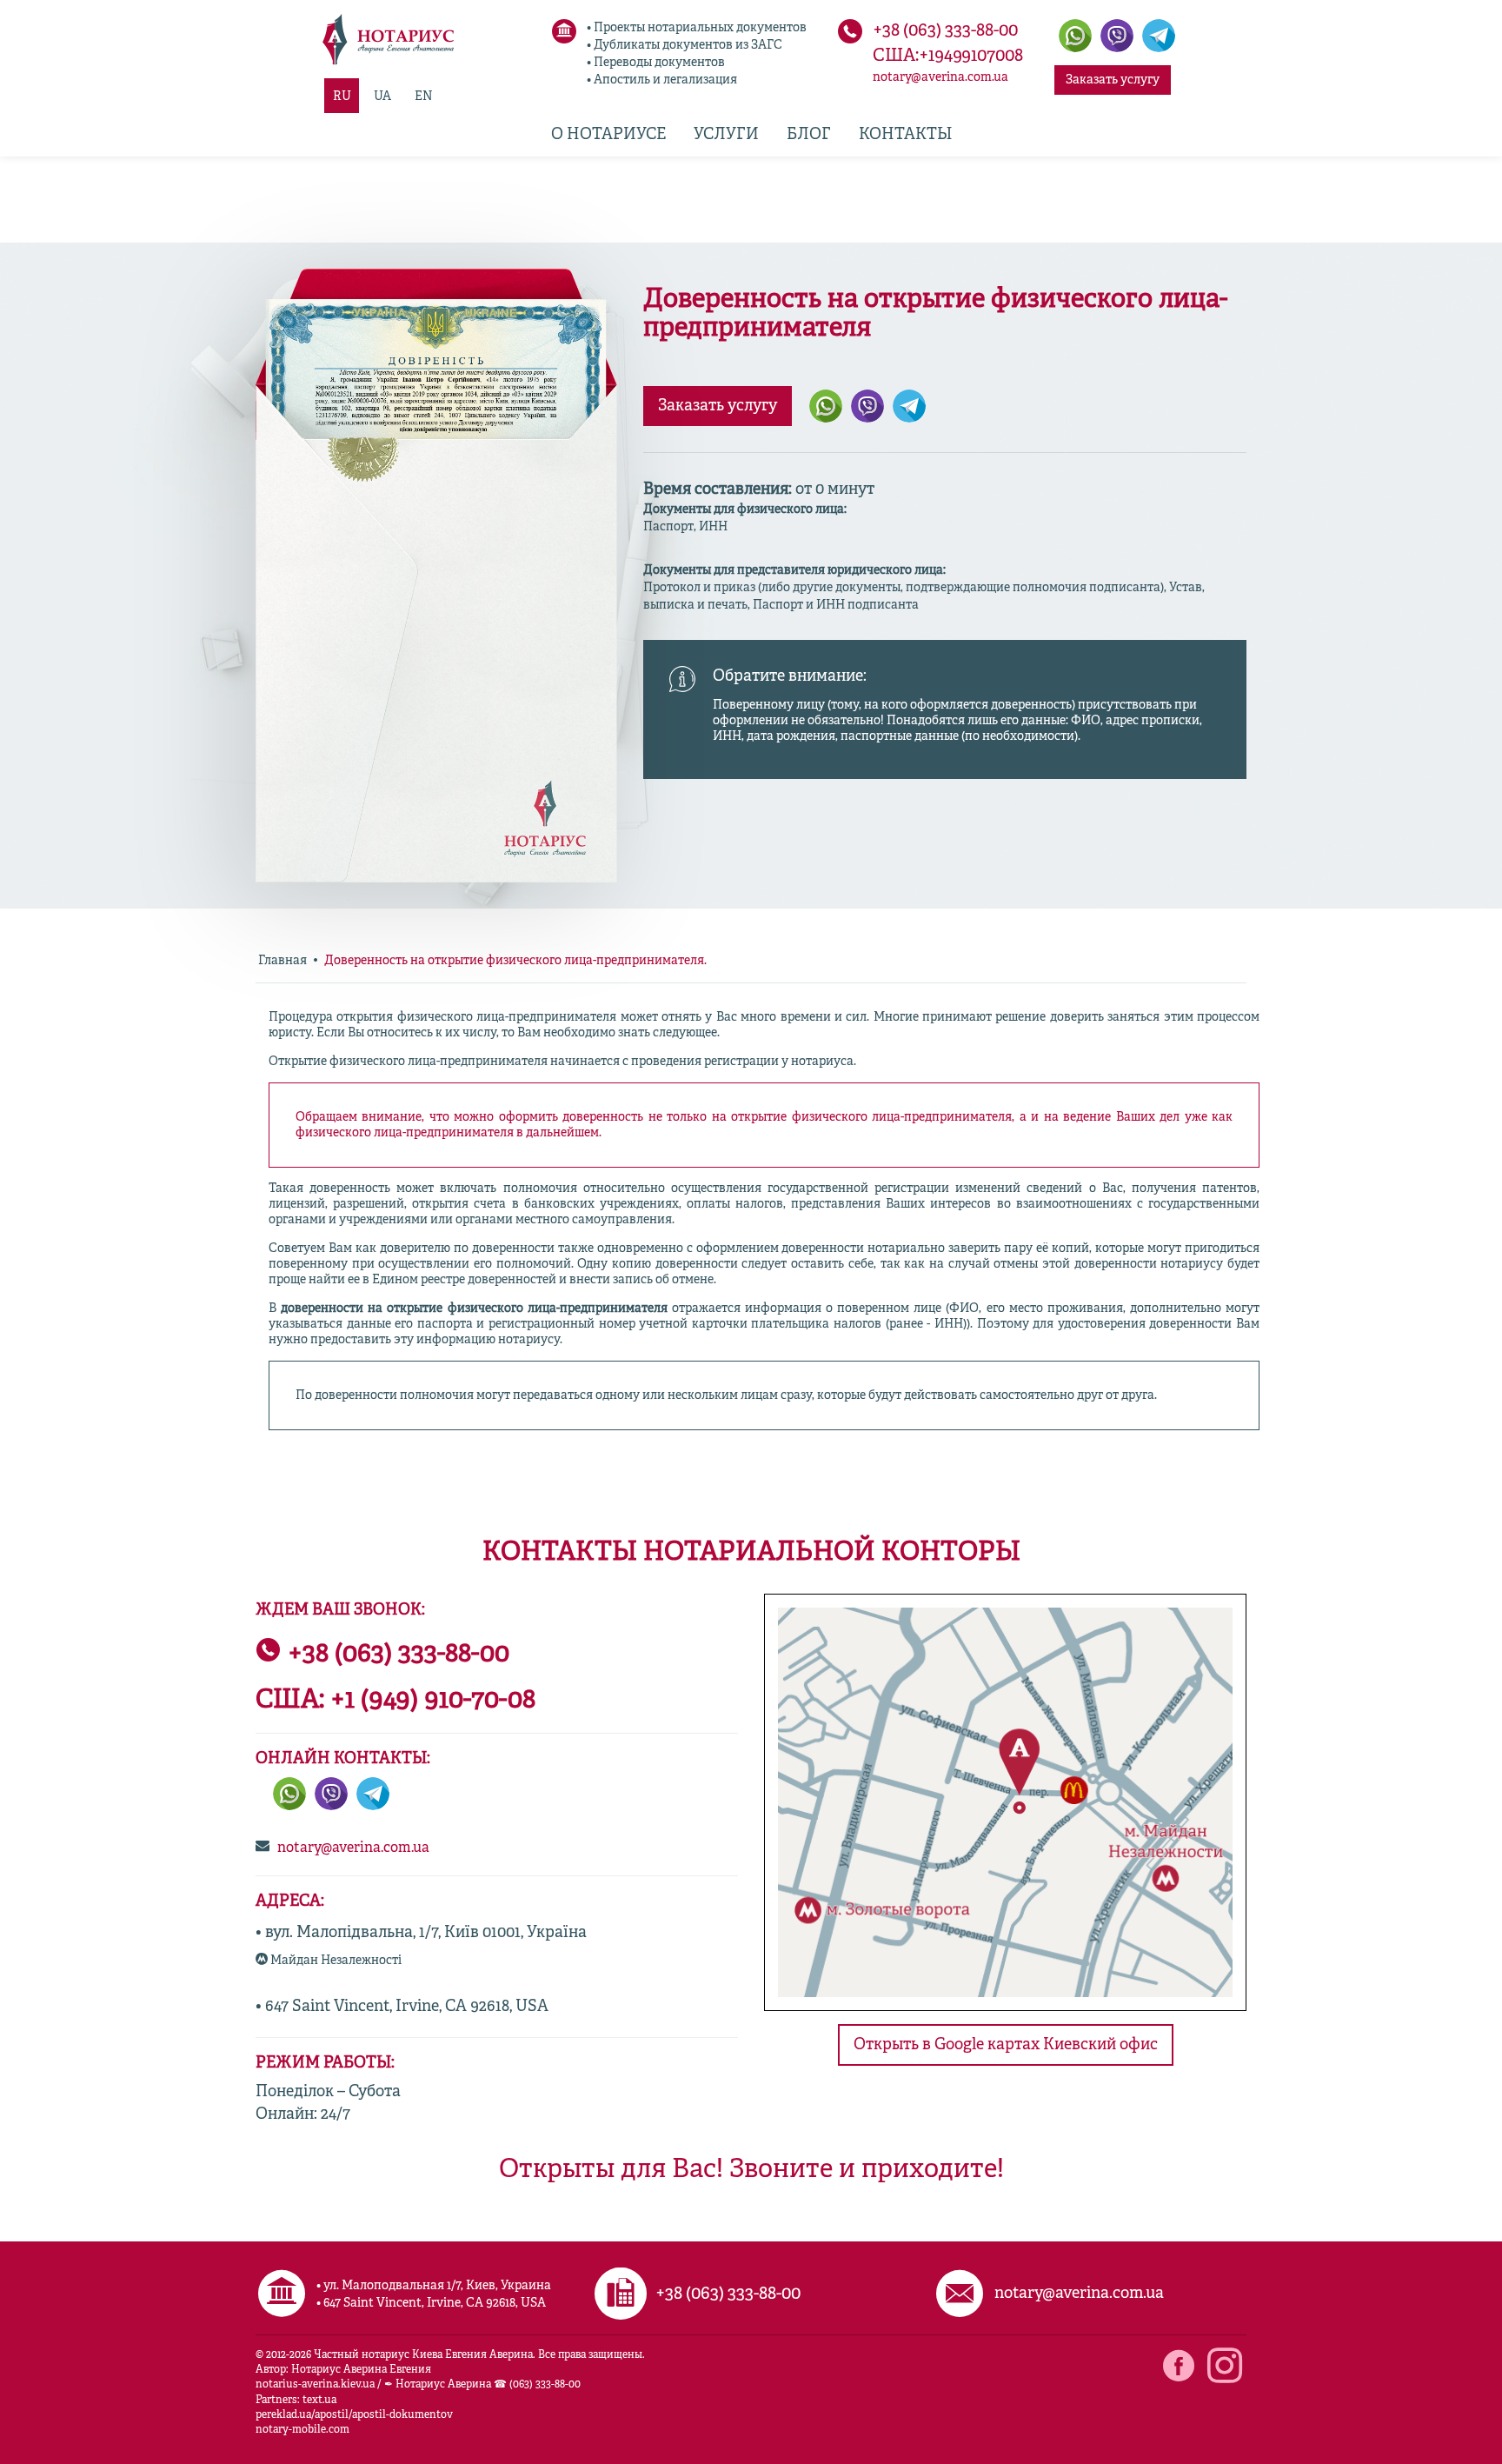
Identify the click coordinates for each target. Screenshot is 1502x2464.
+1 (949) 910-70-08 (433, 1701)
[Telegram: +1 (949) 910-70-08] (1159, 36)
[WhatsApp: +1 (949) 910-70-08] (289, 1794)
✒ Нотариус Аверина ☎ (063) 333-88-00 (482, 2385)
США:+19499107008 (948, 57)
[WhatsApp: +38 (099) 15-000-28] (826, 406)
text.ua (319, 2401)
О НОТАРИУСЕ (608, 135)
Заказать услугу (1113, 80)
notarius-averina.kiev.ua (315, 2385)
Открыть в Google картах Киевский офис (1006, 2045)
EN (424, 97)
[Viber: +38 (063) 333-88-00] (1117, 36)
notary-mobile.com (302, 2430)
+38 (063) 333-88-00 (945, 31)
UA (382, 97)
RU (342, 97)
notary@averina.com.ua (940, 77)
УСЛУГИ (726, 135)
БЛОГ (809, 135)
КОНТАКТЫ (905, 135)
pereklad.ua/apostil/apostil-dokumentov (354, 2415)
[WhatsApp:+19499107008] (1075, 36)
